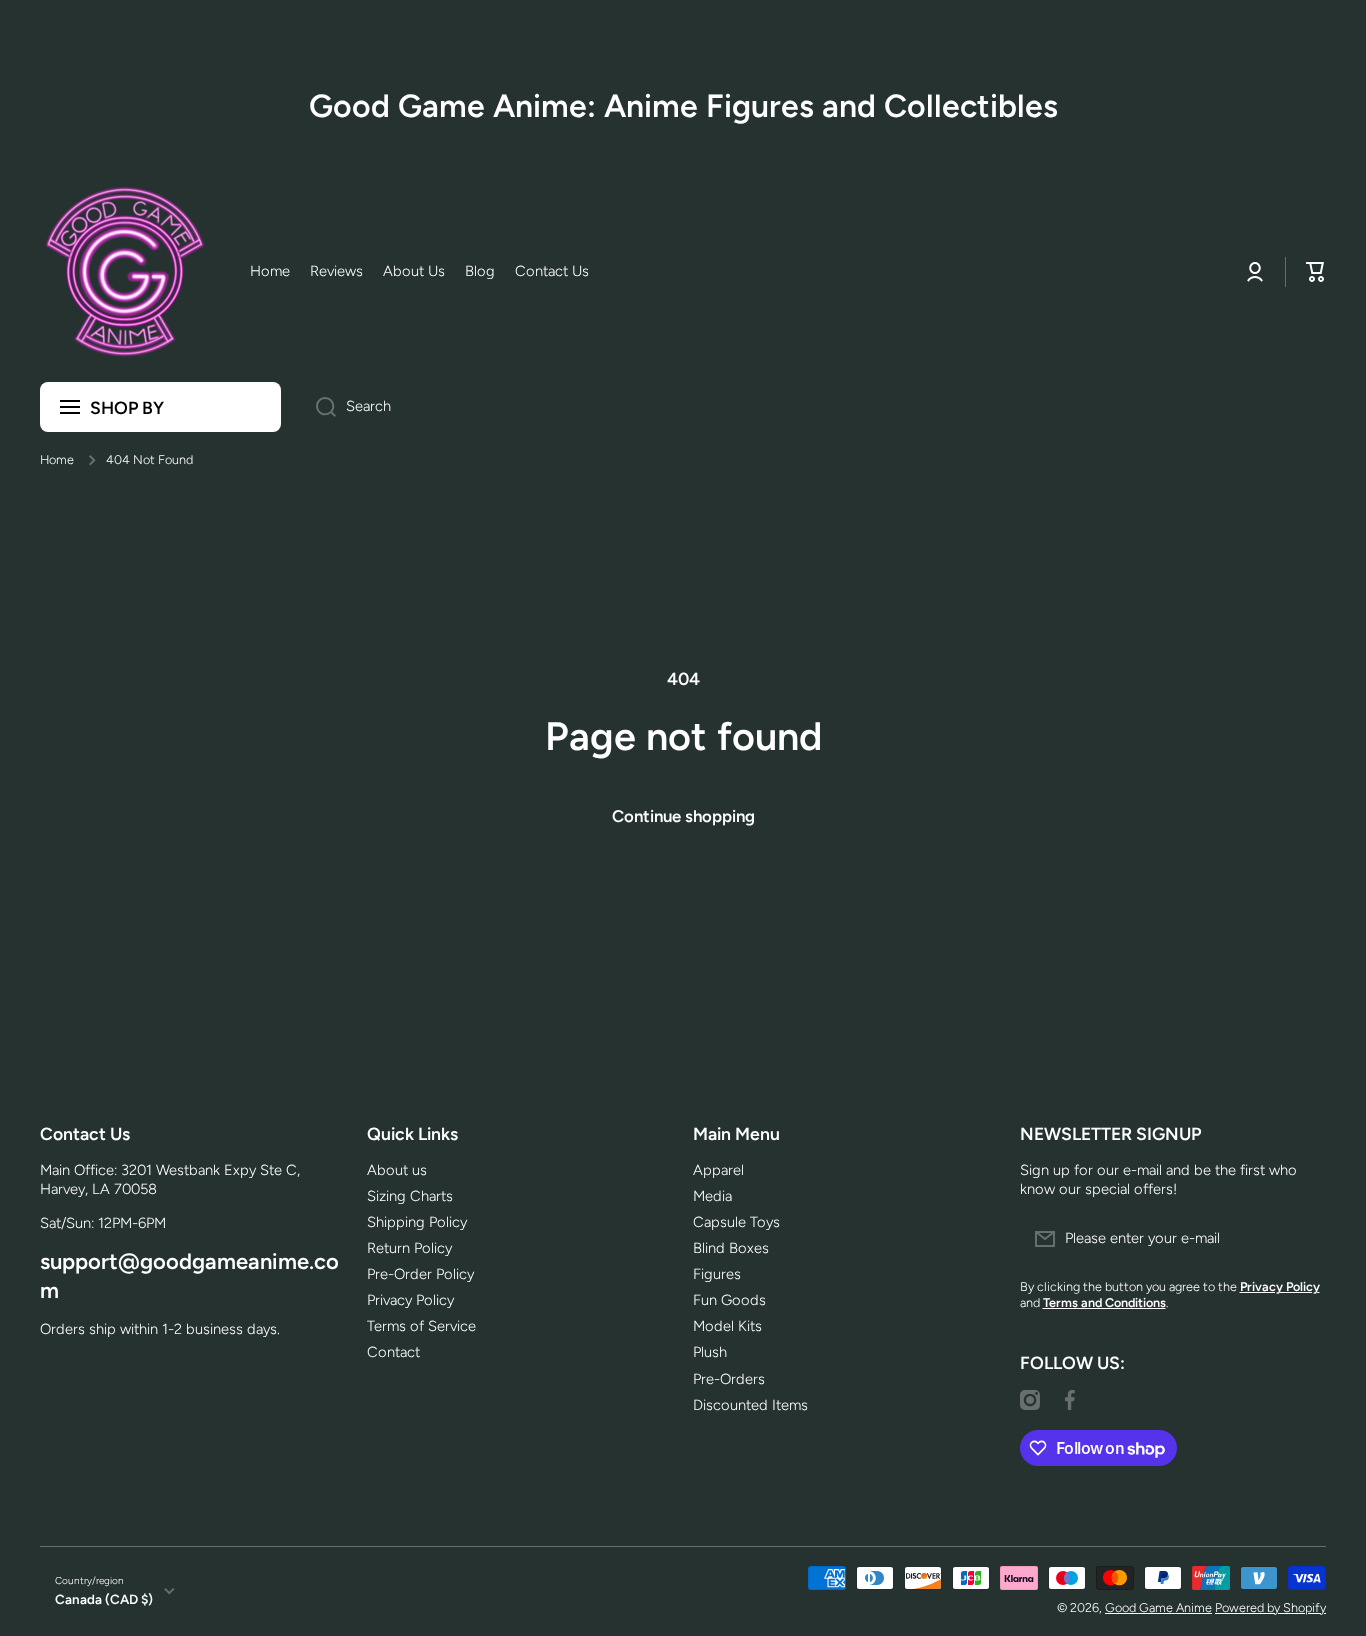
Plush (710, 1352)
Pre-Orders (729, 1379)
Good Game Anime (1158, 1607)
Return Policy (409, 1248)
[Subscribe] (1301, 1239)
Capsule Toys (736, 1222)
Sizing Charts (410, 1196)
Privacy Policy (410, 1300)
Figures (717, 1274)
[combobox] (813, 407)
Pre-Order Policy (420, 1274)
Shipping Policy (417, 1222)
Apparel (718, 1170)
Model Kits (727, 1326)
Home (57, 459)
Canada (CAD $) (104, 1599)
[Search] (318, 407)
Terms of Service (421, 1326)
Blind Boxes (731, 1248)
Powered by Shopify (1270, 1607)
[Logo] (125, 272)
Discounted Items (750, 1405)
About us (397, 1170)
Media (712, 1196)
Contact (393, 1352)
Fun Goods (729, 1300)
